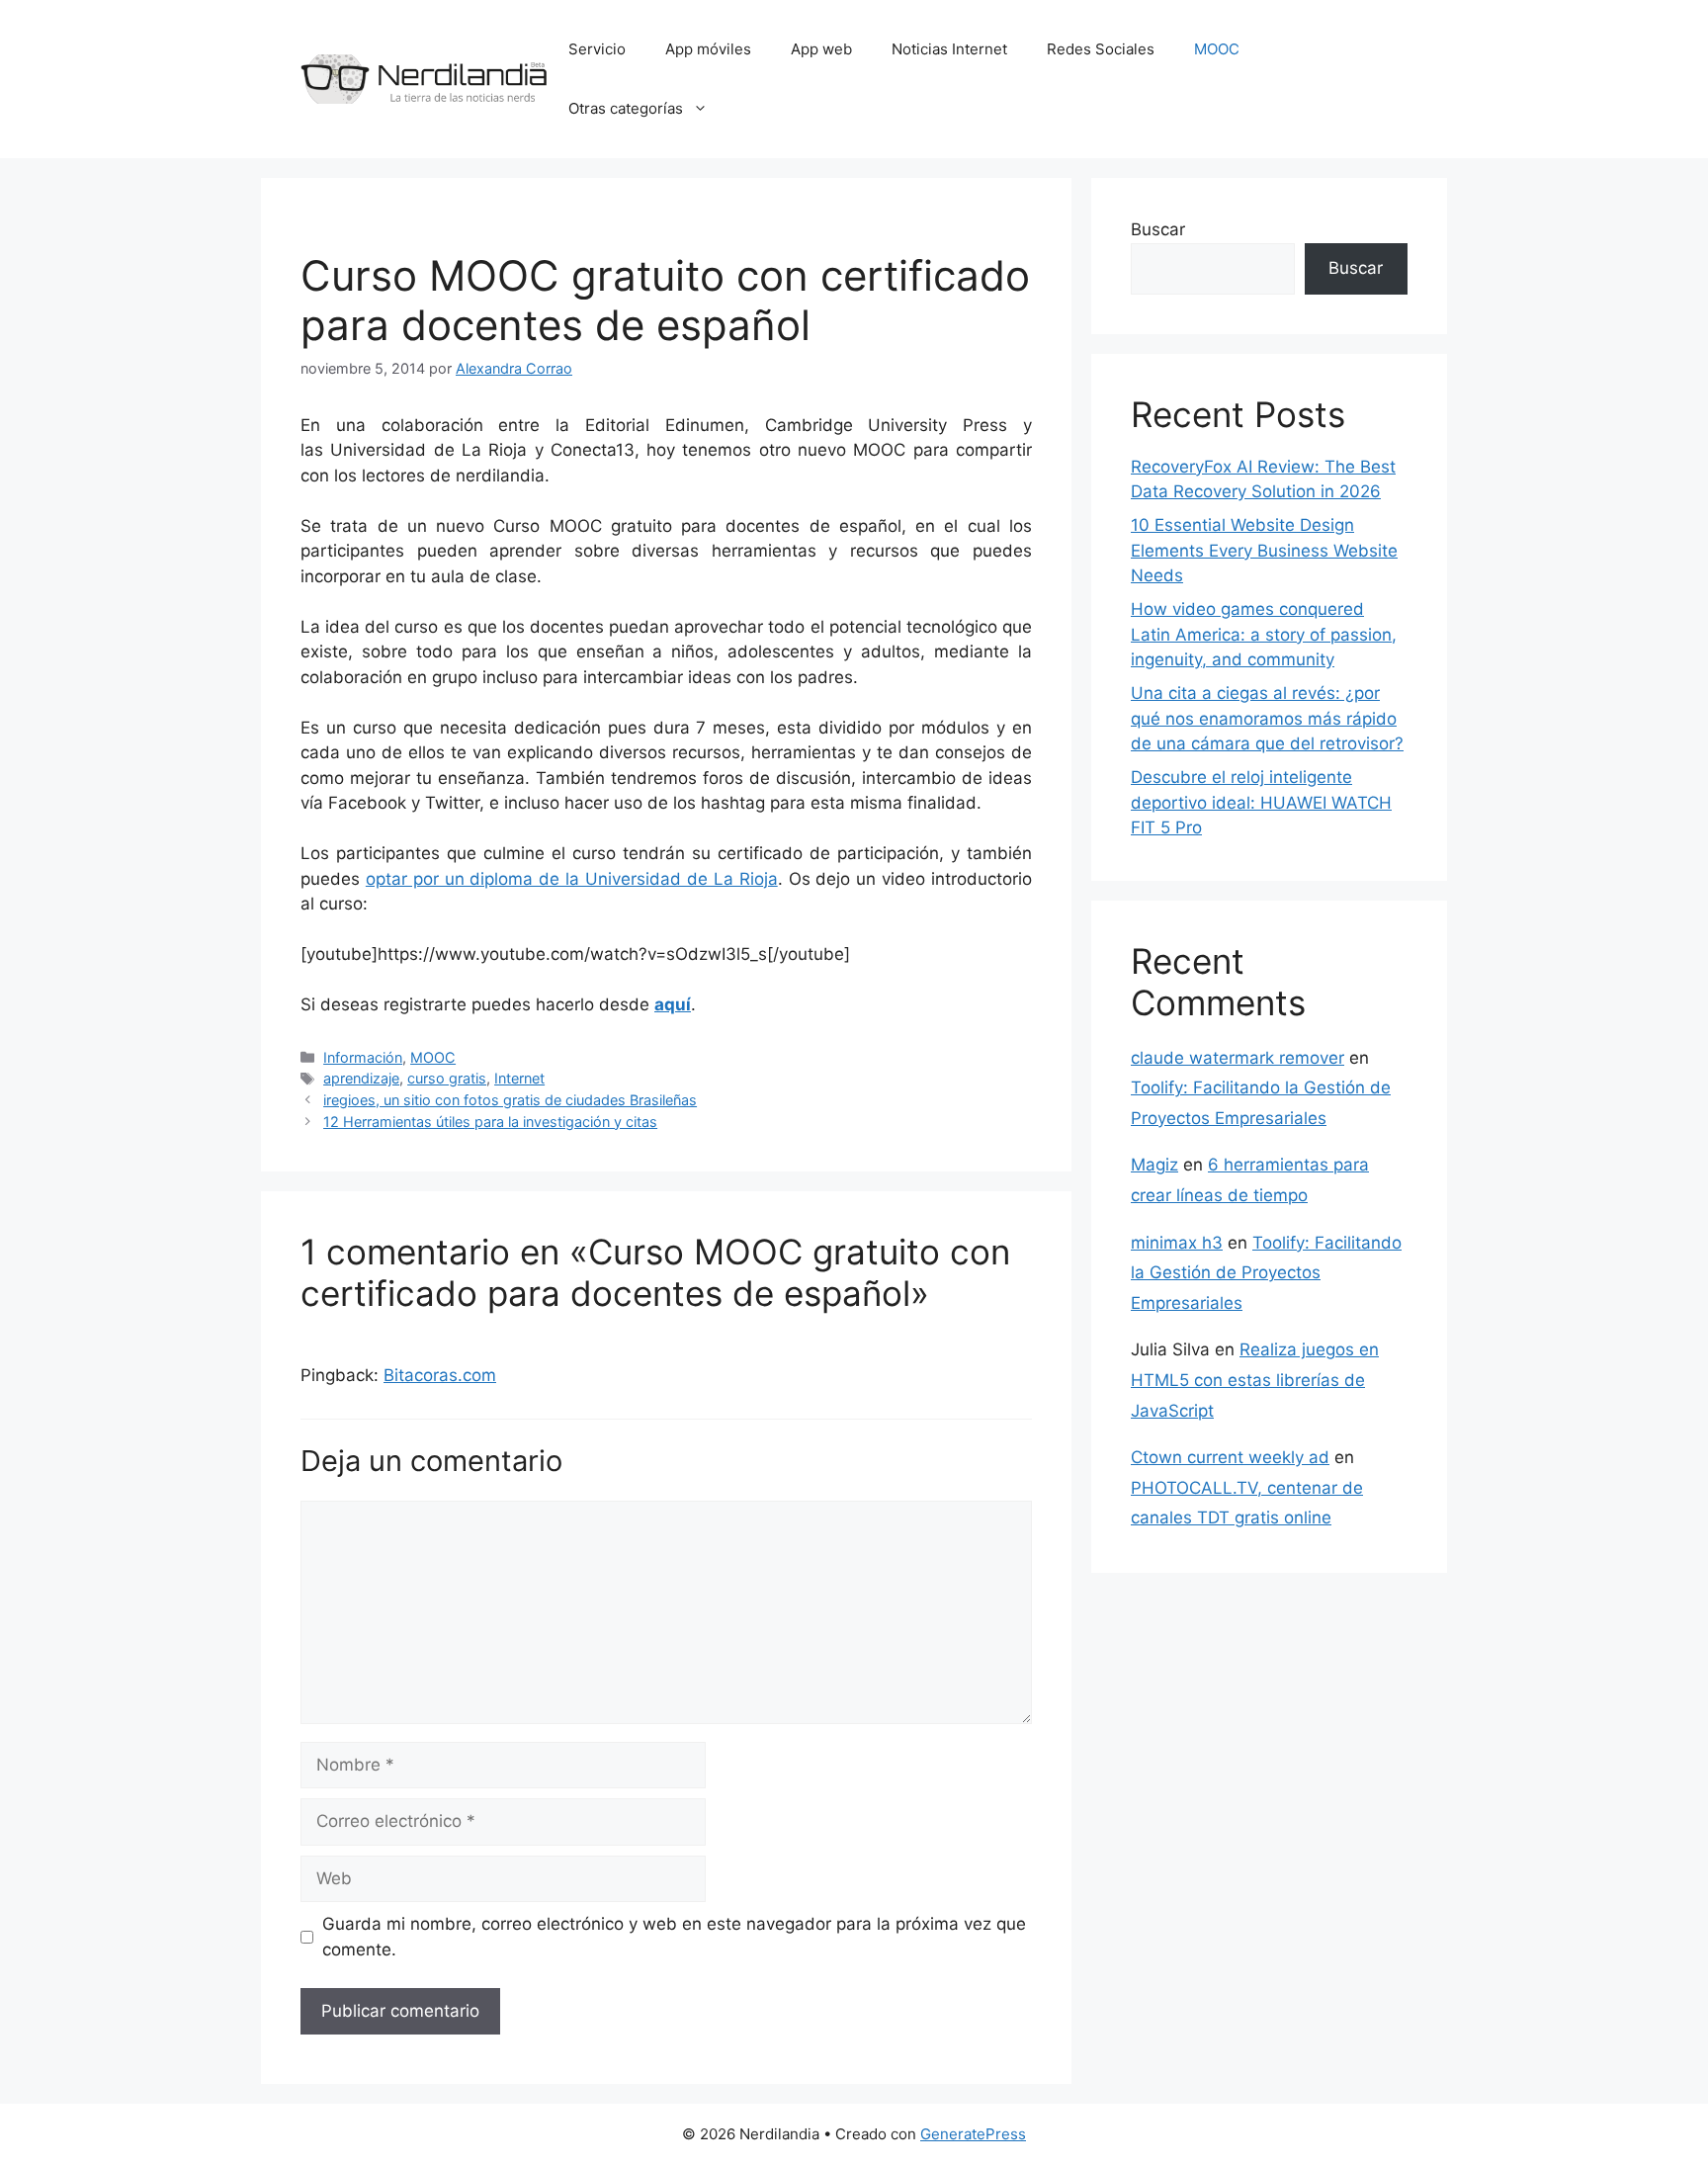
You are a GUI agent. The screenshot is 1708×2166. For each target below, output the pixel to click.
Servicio (597, 49)
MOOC (1217, 49)
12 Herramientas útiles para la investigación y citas (490, 1122)
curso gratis (447, 1078)
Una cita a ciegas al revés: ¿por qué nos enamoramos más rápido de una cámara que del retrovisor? (1267, 718)
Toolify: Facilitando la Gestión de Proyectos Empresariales (1266, 1273)
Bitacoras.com (440, 1375)
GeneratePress (973, 2134)
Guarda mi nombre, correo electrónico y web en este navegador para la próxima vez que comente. (674, 1937)
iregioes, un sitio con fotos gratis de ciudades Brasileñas (510, 1100)
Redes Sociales (1101, 49)
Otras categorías (626, 108)
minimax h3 (1177, 1243)
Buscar (1158, 229)
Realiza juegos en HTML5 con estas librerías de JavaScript (1255, 1380)
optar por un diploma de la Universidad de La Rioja (572, 879)
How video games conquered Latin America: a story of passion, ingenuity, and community (1264, 634)
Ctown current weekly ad (1230, 1457)
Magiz (1154, 1165)
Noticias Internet (949, 49)
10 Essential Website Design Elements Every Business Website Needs (1264, 550)
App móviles (708, 49)
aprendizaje (361, 1078)
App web (821, 49)
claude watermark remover (1238, 1058)
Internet (519, 1078)
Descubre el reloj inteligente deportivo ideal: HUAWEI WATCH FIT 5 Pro (1261, 802)
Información (363, 1057)
